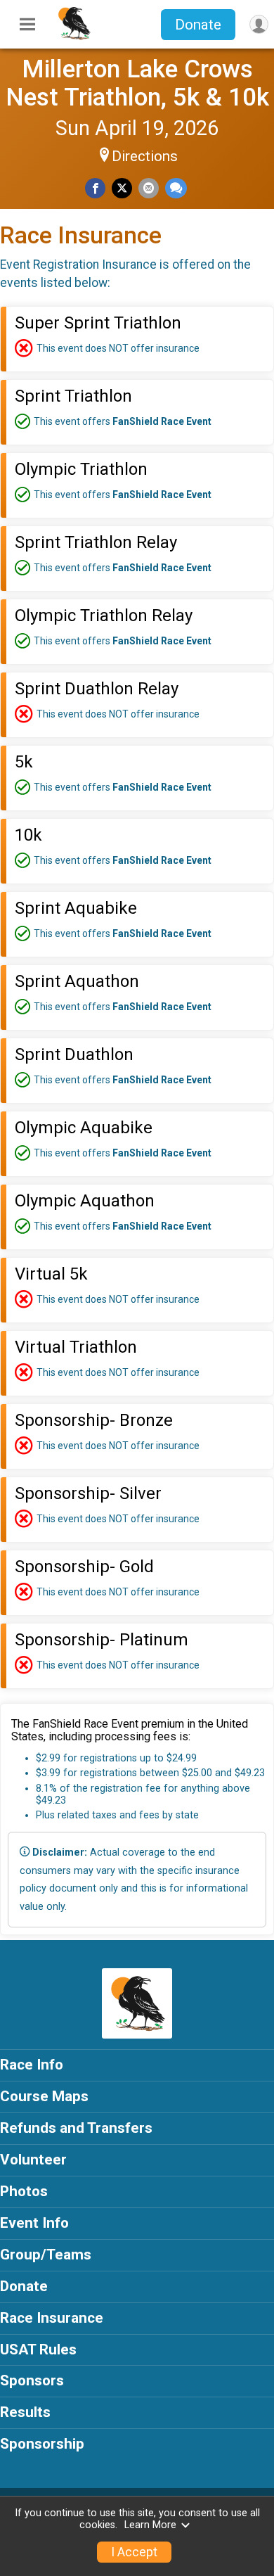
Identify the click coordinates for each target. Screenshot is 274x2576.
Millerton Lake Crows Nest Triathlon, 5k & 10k (137, 83)
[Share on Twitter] (122, 188)
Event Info (34, 2223)
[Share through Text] (176, 188)
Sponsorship (42, 2444)
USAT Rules (38, 2349)
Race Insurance (52, 2318)
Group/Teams (46, 2255)
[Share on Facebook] (95, 188)
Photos (24, 2191)
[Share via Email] (149, 188)
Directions (145, 156)
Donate (198, 25)
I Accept (134, 2552)
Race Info (32, 2065)
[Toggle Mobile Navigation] (27, 25)
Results (25, 2412)
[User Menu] (259, 24)
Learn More (150, 2525)
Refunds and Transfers (76, 2128)
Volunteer (33, 2160)
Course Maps (44, 2096)
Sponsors (32, 2380)
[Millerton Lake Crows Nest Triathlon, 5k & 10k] (74, 37)
